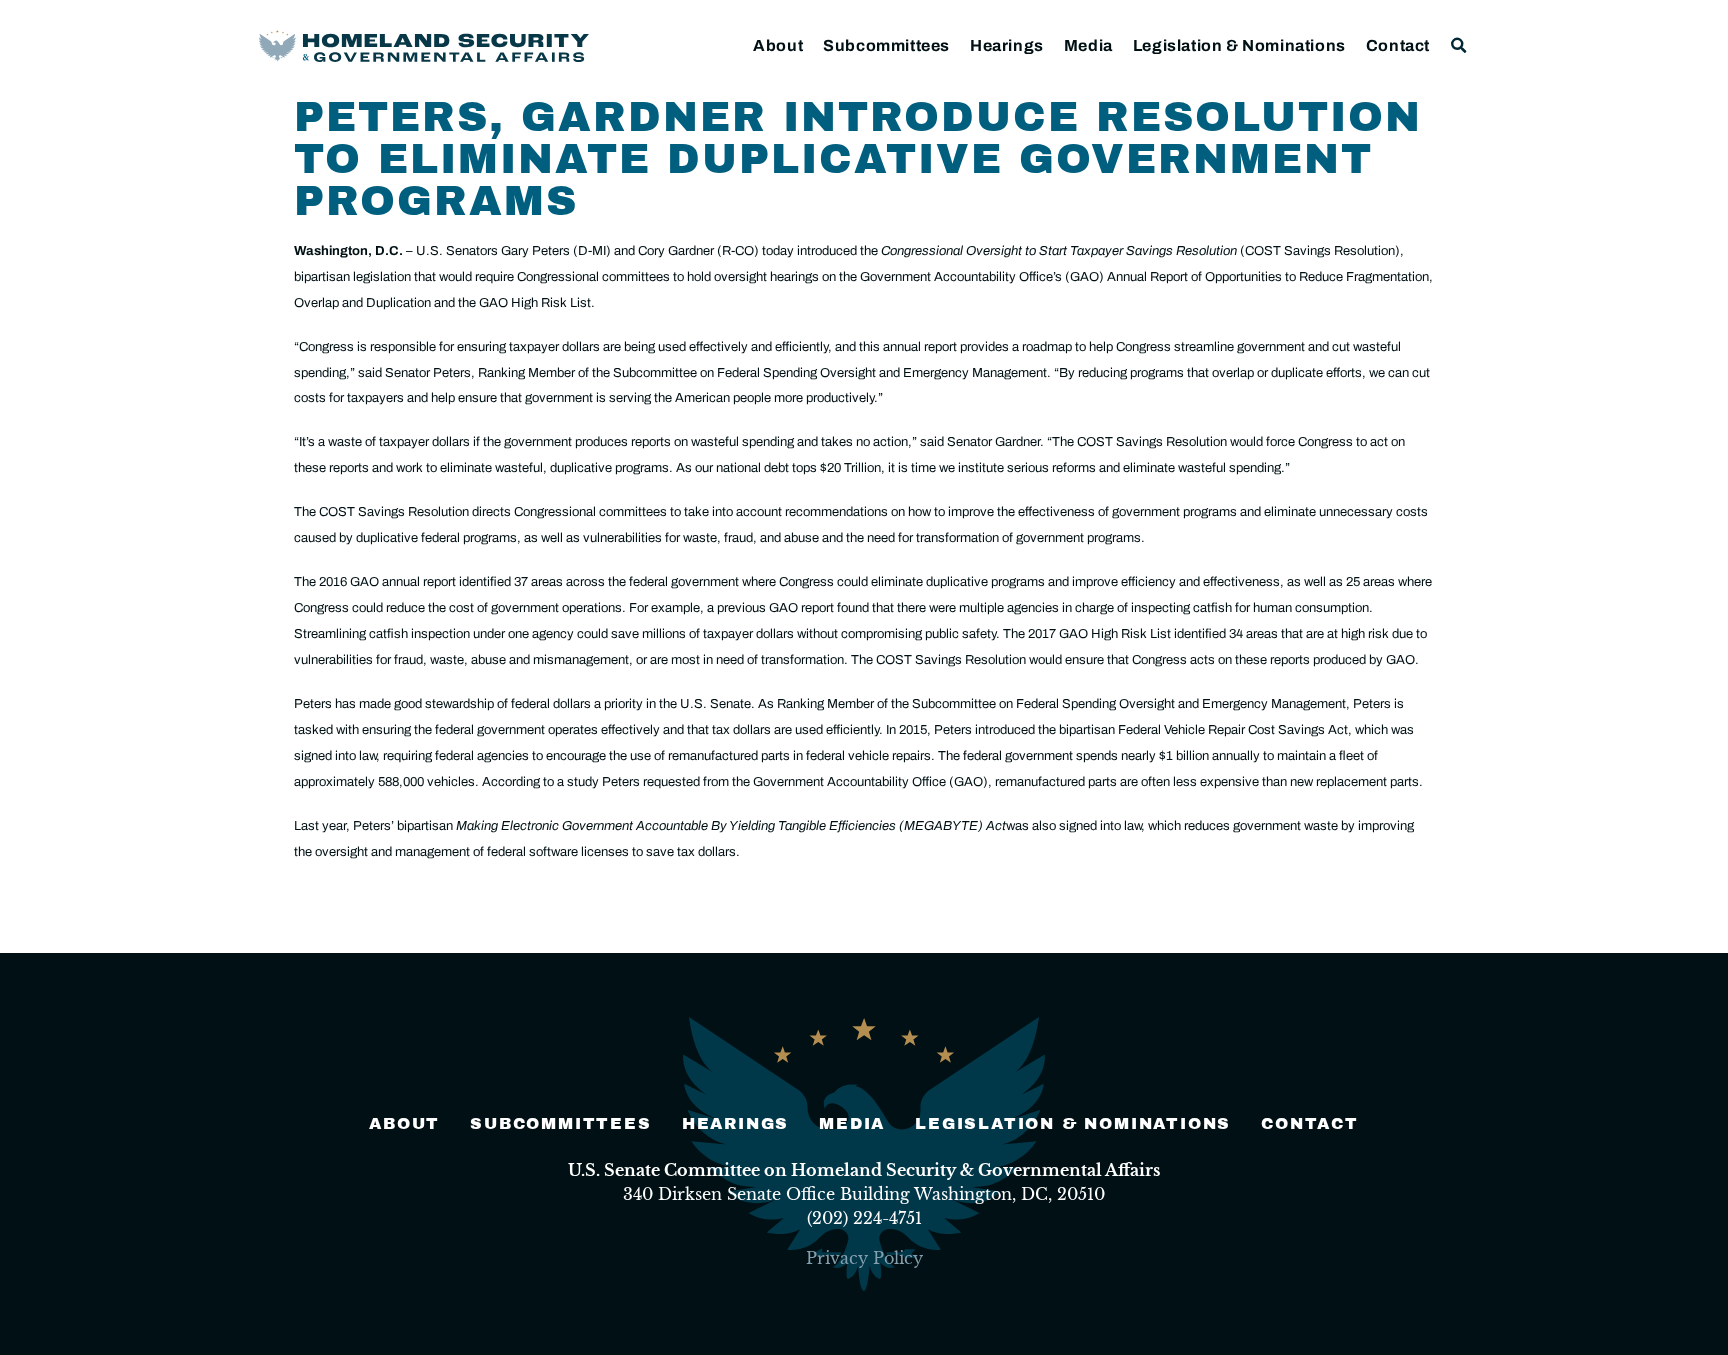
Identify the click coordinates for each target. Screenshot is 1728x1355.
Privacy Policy (864, 1258)
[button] (1459, 45)
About (778, 45)
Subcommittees (886, 45)
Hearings (1007, 45)
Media (1088, 45)
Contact (1398, 45)
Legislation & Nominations (1239, 45)
